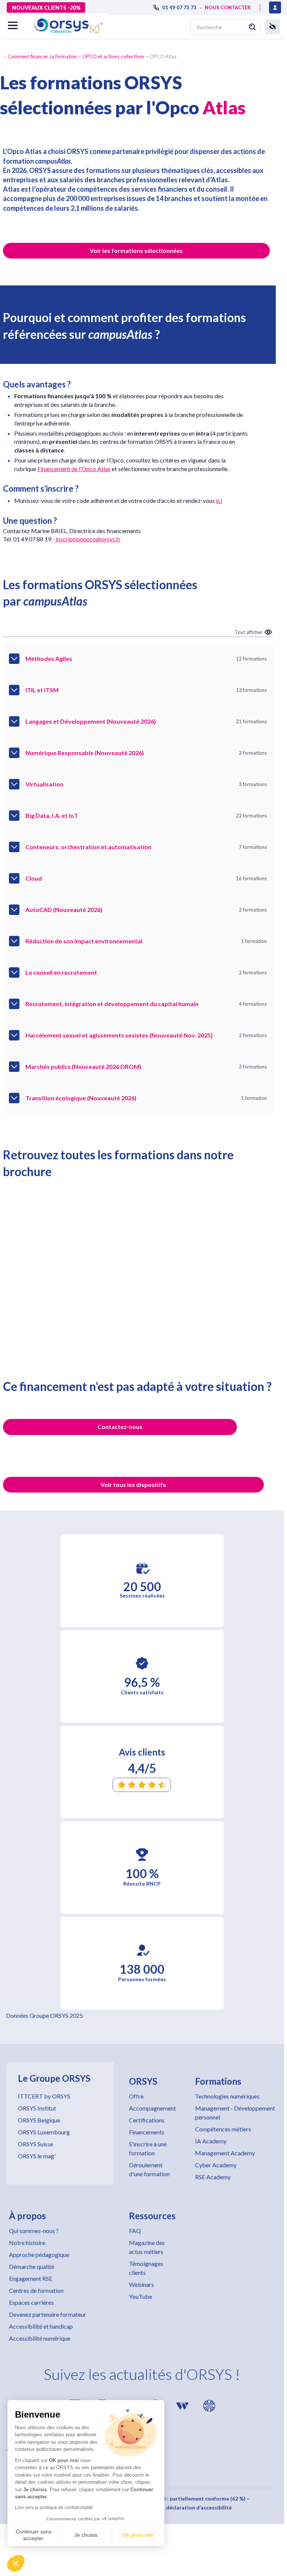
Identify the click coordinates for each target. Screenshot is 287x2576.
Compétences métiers (223, 2129)
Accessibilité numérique (40, 2338)
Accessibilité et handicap (41, 2326)
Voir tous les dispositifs (133, 1485)
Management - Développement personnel (235, 2113)
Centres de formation (36, 2290)
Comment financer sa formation (42, 56)
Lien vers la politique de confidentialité (54, 2508)
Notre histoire (27, 2243)
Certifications (147, 2120)
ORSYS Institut (37, 2108)
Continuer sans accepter (34, 2535)
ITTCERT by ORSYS (44, 2096)
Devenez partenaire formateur (48, 2314)
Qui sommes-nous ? (34, 2231)
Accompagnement (152, 2108)
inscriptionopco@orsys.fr (88, 539)
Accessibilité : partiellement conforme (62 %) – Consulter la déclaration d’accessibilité (192, 2503)
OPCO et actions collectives (113, 56)
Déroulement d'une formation (149, 2169)
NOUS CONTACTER (228, 7)
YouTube (141, 2296)
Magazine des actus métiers (147, 2247)
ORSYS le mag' (37, 2156)
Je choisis (86, 2535)
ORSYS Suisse (36, 2144)
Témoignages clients (146, 2268)
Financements (147, 2132)
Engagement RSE (31, 2278)
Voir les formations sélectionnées (136, 251)
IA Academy (211, 2141)
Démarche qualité (32, 2266)
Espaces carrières (31, 2302)
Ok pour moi (138, 2535)
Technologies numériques (227, 2096)
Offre (136, 2096)
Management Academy (225, 2153)
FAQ (135, 2231)
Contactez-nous (120, 1427)
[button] (16, 2563)
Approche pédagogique (39, 2255)
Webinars (141, 2284)
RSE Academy (213, 2177)
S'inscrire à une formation (148, 2148)
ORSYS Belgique (39, 2120)
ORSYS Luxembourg (44, 2132)
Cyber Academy (216, 2165)
